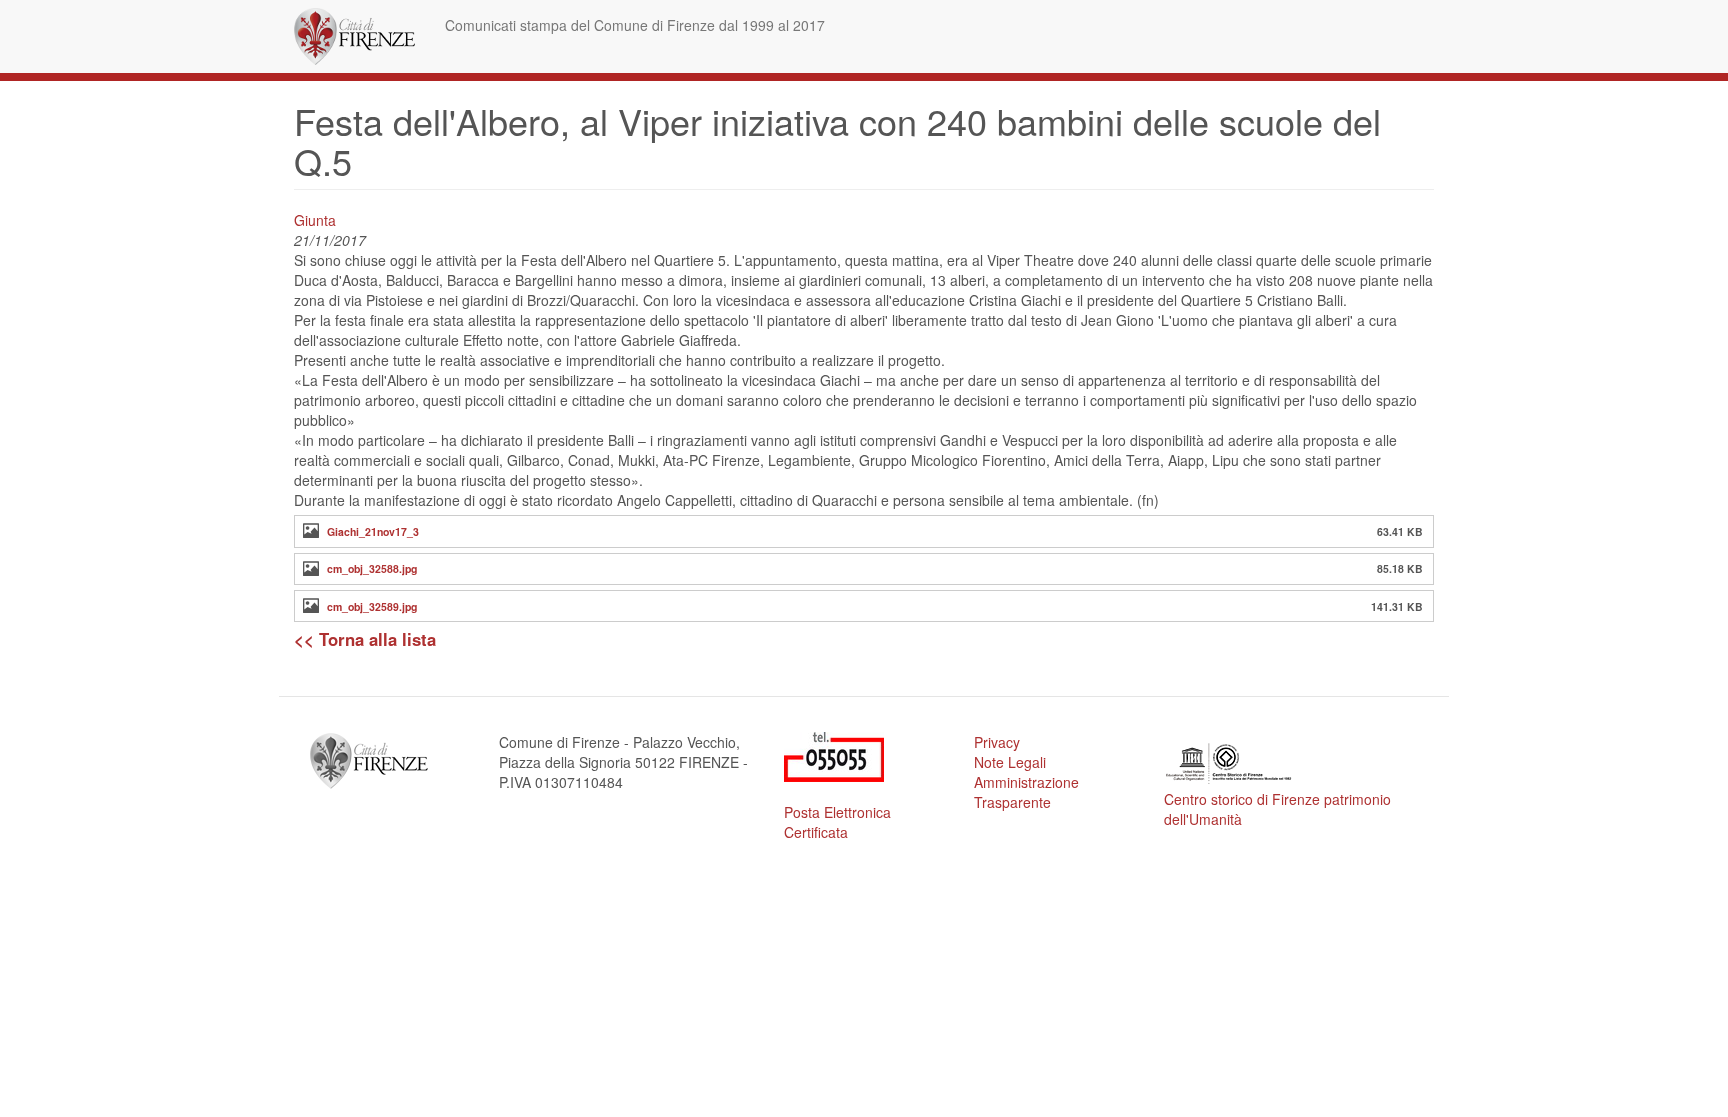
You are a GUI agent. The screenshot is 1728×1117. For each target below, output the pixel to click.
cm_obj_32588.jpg (372, 568)
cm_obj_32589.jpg (372, 606)
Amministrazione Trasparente (1026, 792)
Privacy (997, 742)
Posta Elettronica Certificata (837, 822)
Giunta (315, 220)
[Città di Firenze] (362, 36)
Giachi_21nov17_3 (373, 531)
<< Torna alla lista (365, 639)
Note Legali (1010, 762)
